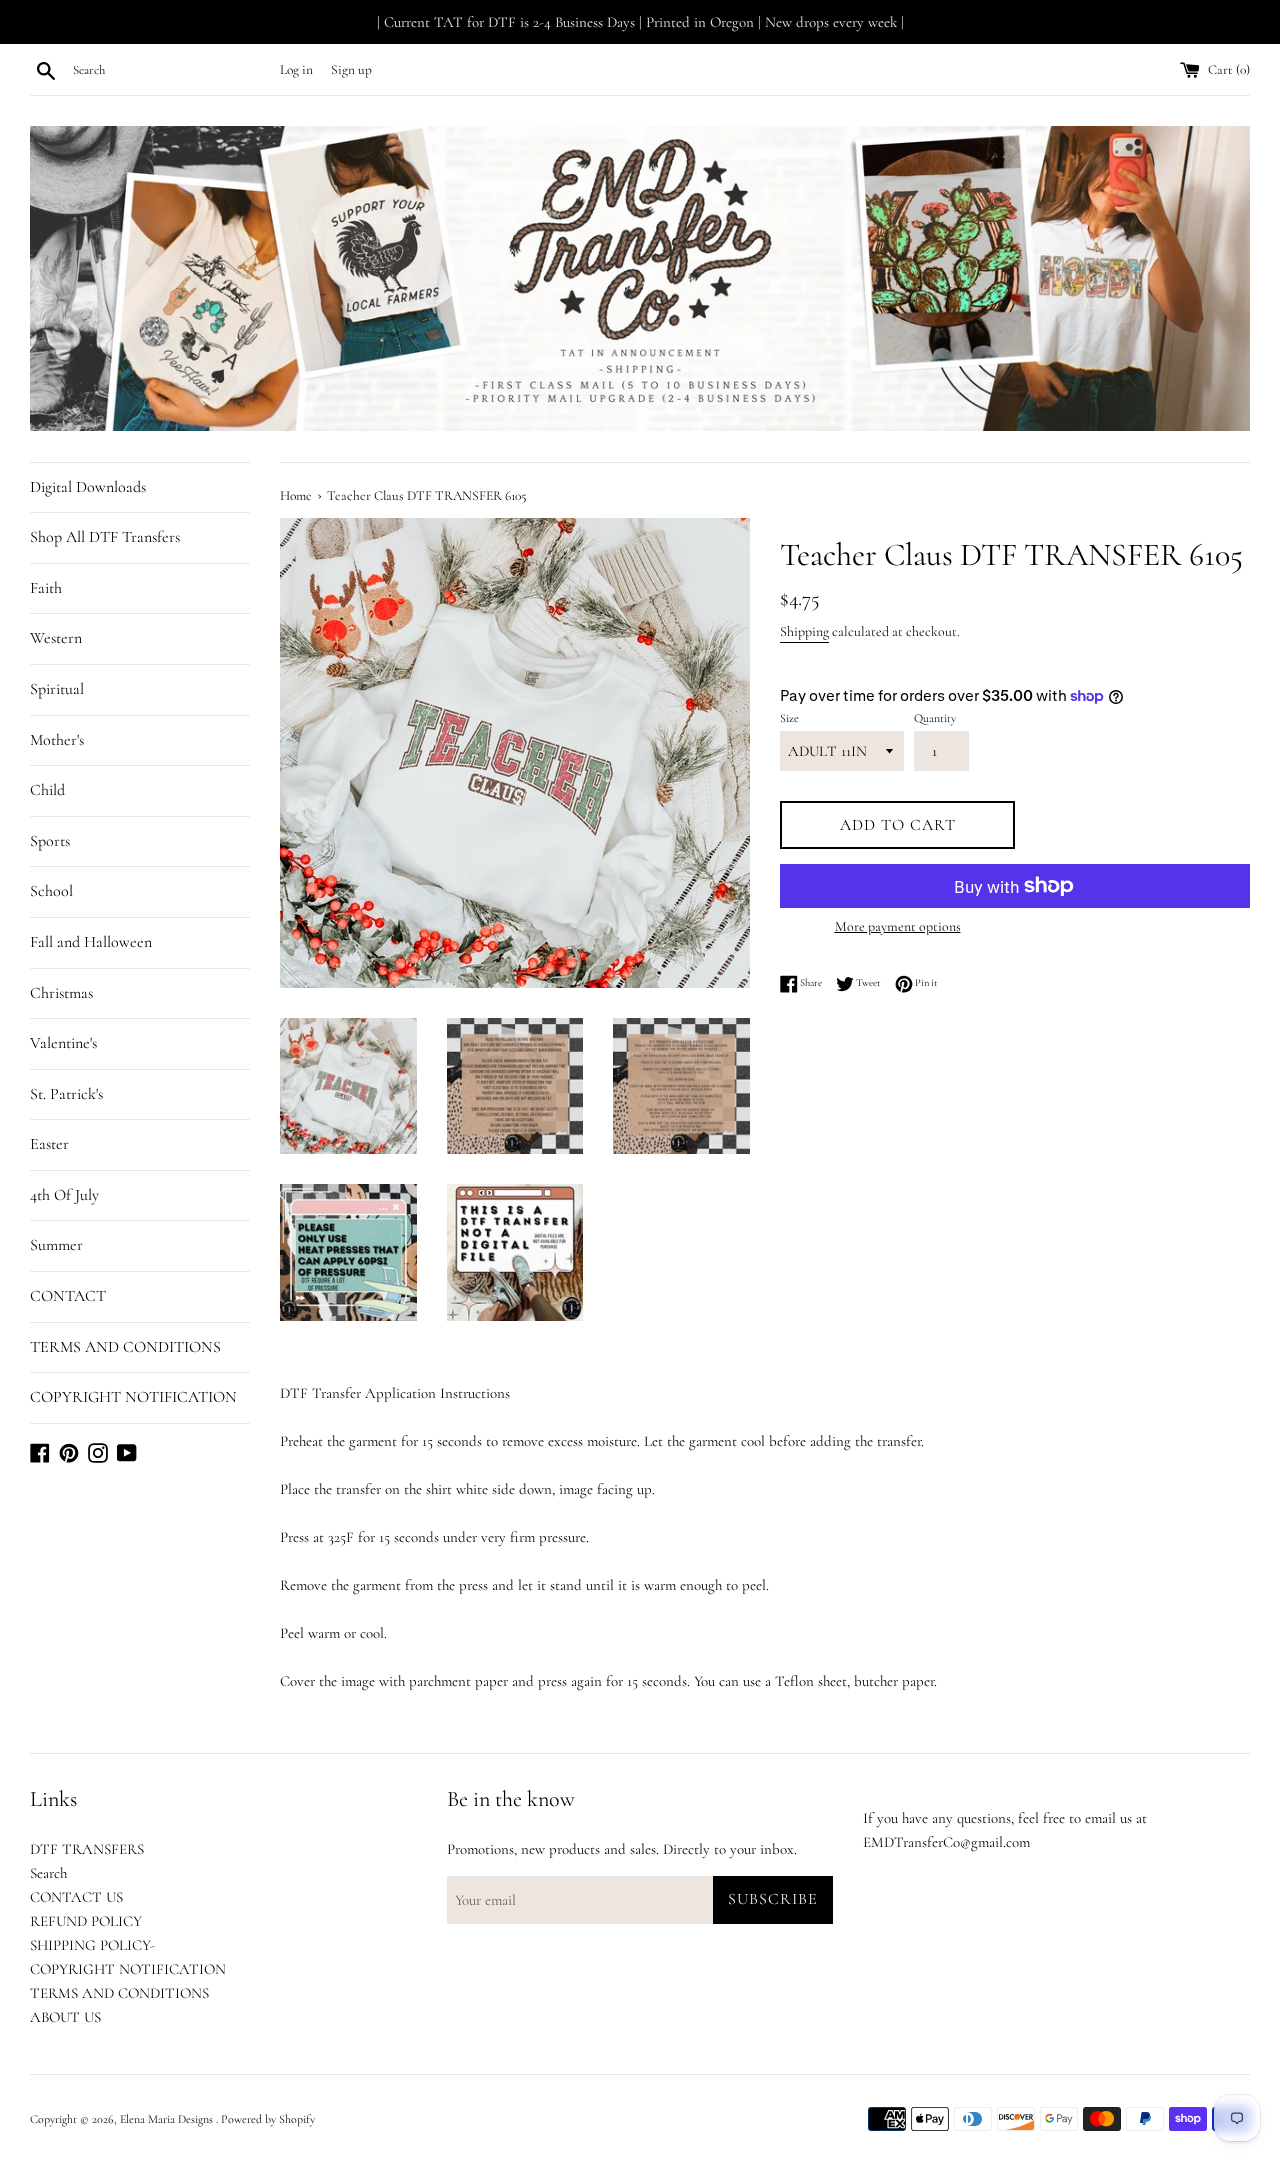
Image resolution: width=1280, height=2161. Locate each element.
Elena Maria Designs (168, 2119)
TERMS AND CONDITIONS (125, 1347)
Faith (46, 588)
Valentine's (63, 1043)
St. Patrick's (66, 1094)
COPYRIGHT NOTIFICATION (133, 1397)
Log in (296, 70)
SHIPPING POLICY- (92, 1945)
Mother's (57, 740)
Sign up (351, 70)
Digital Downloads (88, 487)
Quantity (935, 718)
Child (47, 790)
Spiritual (57, 689)
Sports (50, 841)
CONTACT (68, 1296)
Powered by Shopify (268, 2119)
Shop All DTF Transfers (105, 537)
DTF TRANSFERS (87, 1849)
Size (789, 718)
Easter (49, 1144)
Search (48, 1873)
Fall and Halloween (91, 942)
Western (56, 638)
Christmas (61, 993)
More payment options (898, 926)
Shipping (804, 631)
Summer (56, 1245)
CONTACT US (76, 1897)
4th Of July (64, 1195)
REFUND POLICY (86, 1921)
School (51, 891)
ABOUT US (65, 2017)
